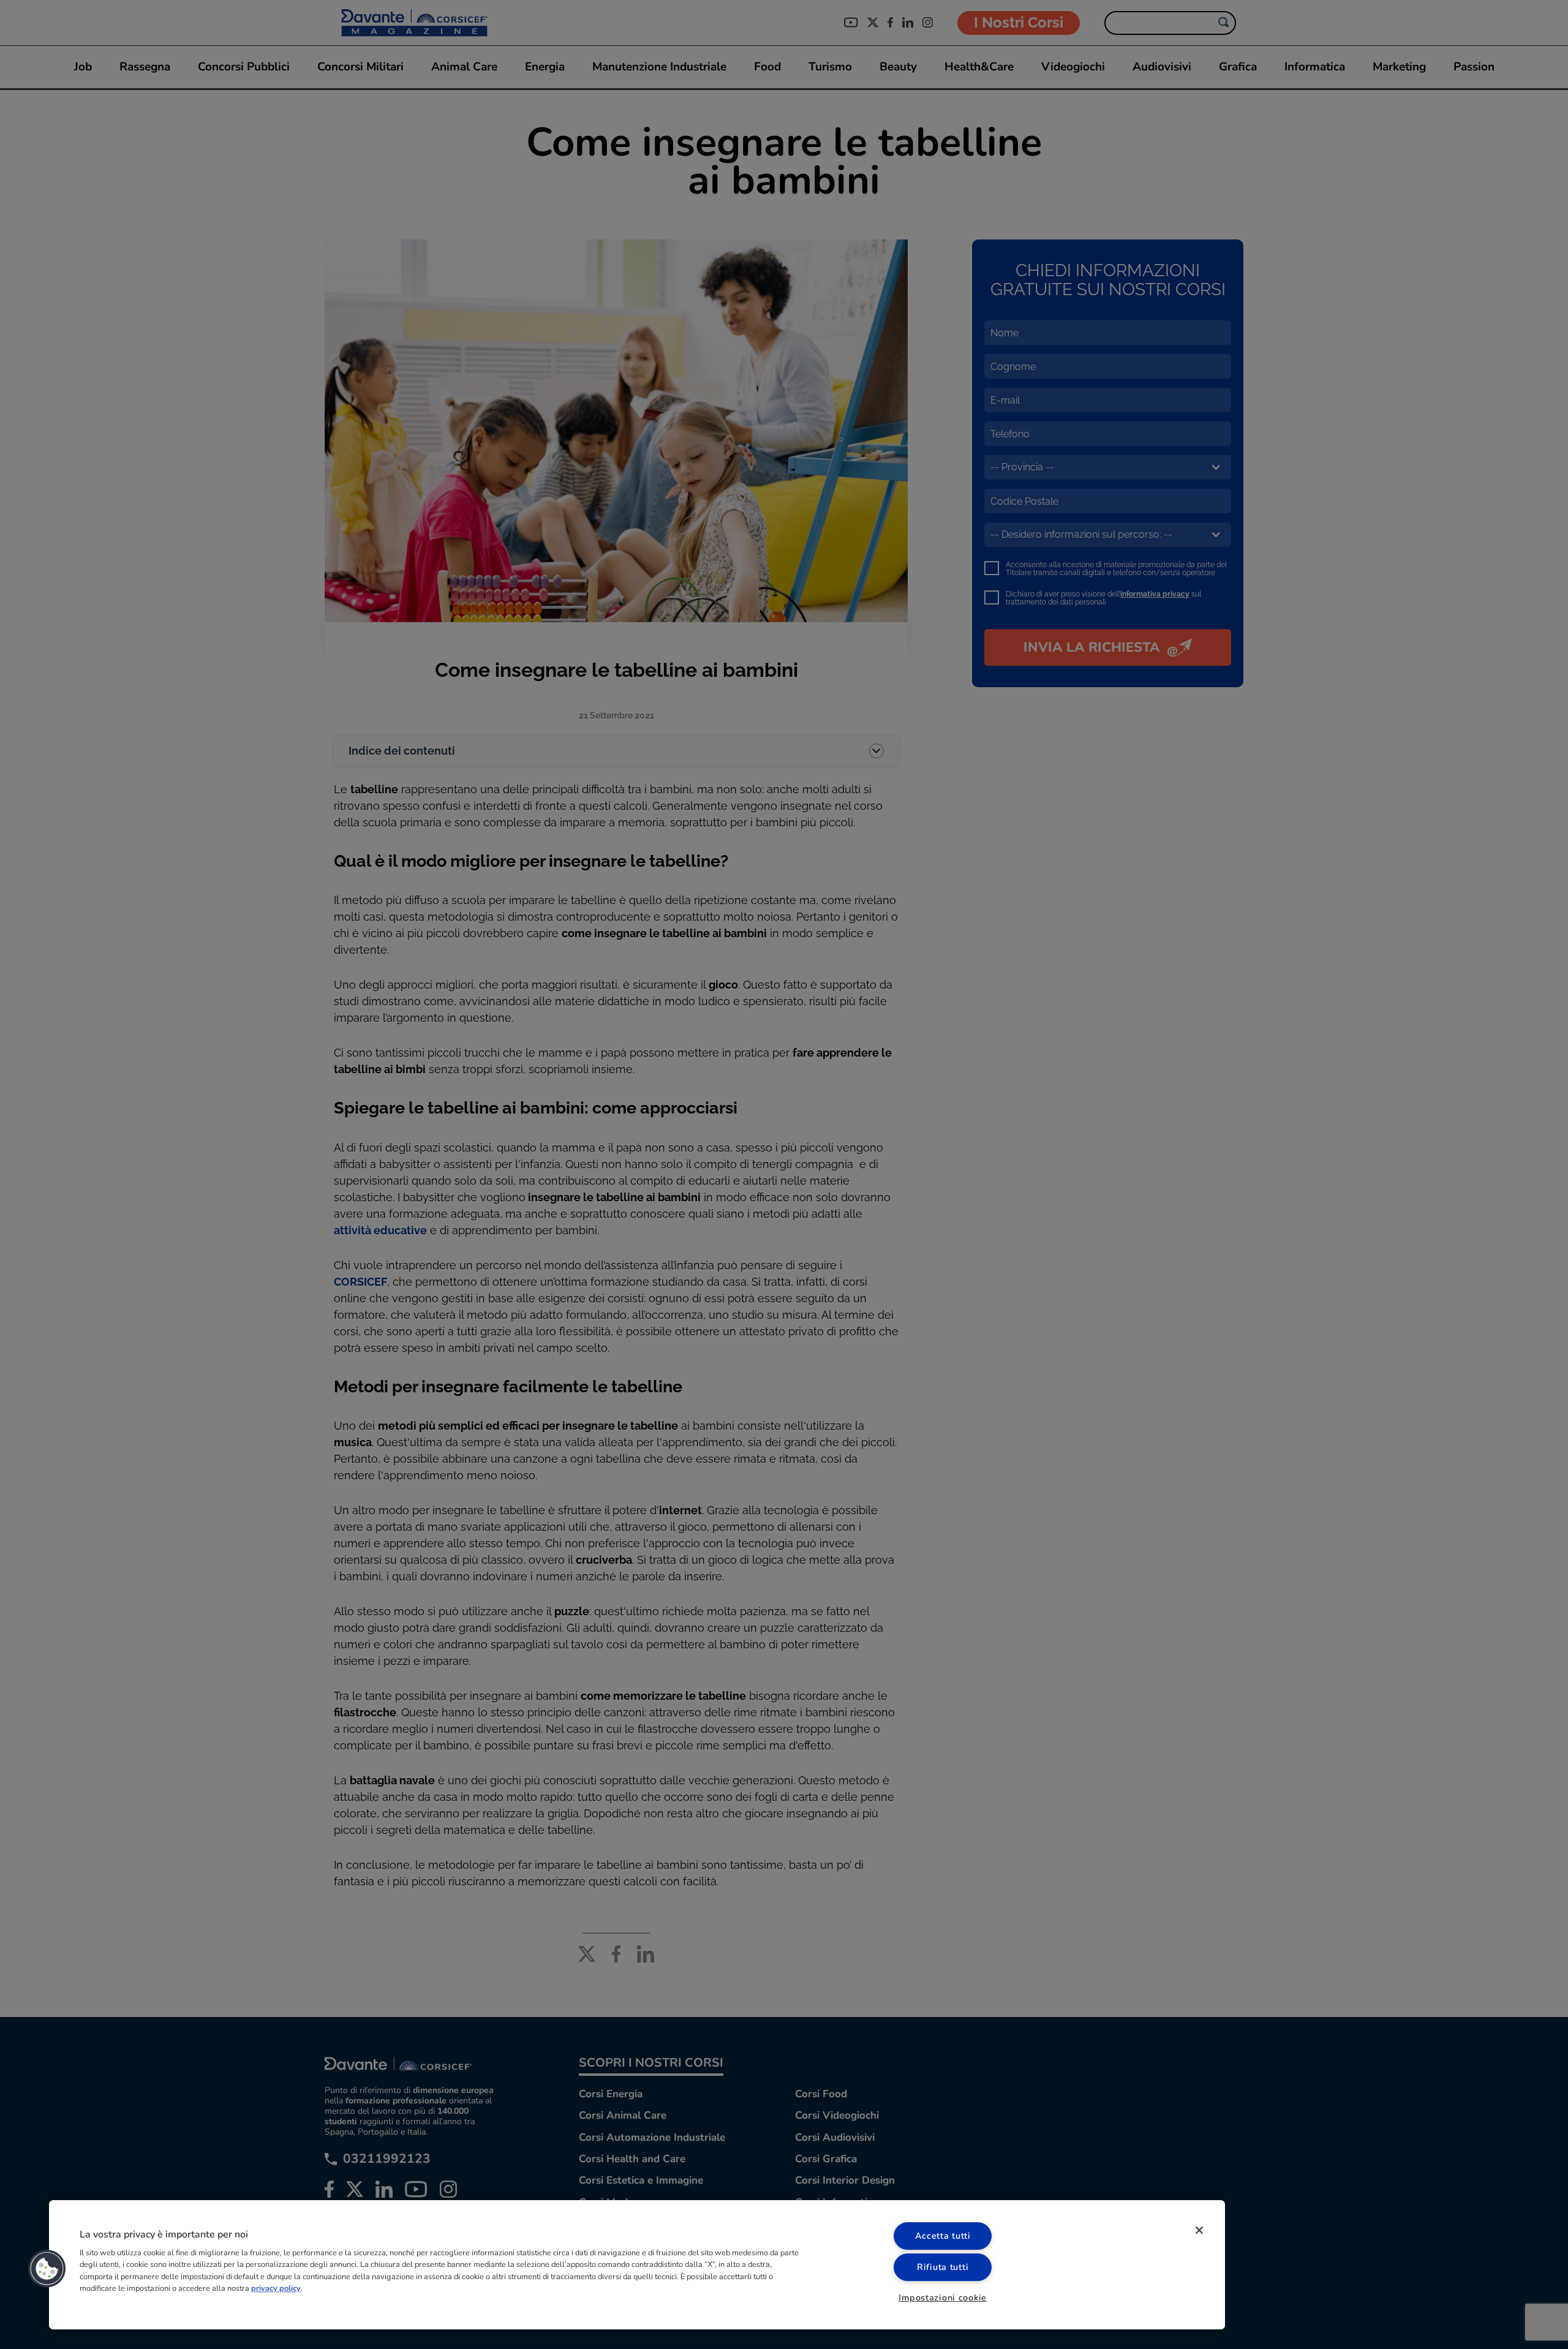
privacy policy (276, 2288)
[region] (637, 2265)
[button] (47, 2269)
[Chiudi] (1199, 2230)
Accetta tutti (943, 2236)
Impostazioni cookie (943, 2298)
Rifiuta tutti (943, 2267)
